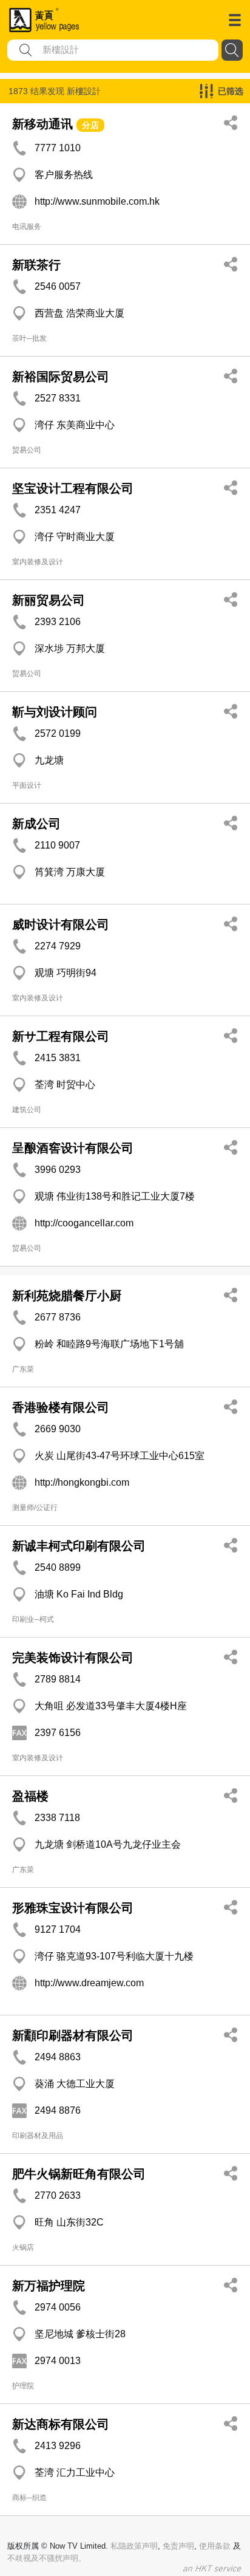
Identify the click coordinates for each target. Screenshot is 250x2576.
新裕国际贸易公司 (61, 377)
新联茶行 (36, 265)
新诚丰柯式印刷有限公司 (79, 1546)
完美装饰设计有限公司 (73, 1658)
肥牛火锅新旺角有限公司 (79, 2174)
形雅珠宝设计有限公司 (73, 1908)
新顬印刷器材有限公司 (73, 2035)
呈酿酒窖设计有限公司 (73, 1148)
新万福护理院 (49, 2286)
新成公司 (36, 824)
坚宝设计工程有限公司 (73, 488)
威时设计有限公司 (61, 924)
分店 (90, 125)
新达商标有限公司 (61, 2424)
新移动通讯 (42, 124)
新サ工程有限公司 (61, 1036)
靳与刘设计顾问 (55, 712)
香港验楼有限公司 (61, 1407)
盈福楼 (30, 1796)
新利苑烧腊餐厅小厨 (67, 1296)
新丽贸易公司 (49, 600)
